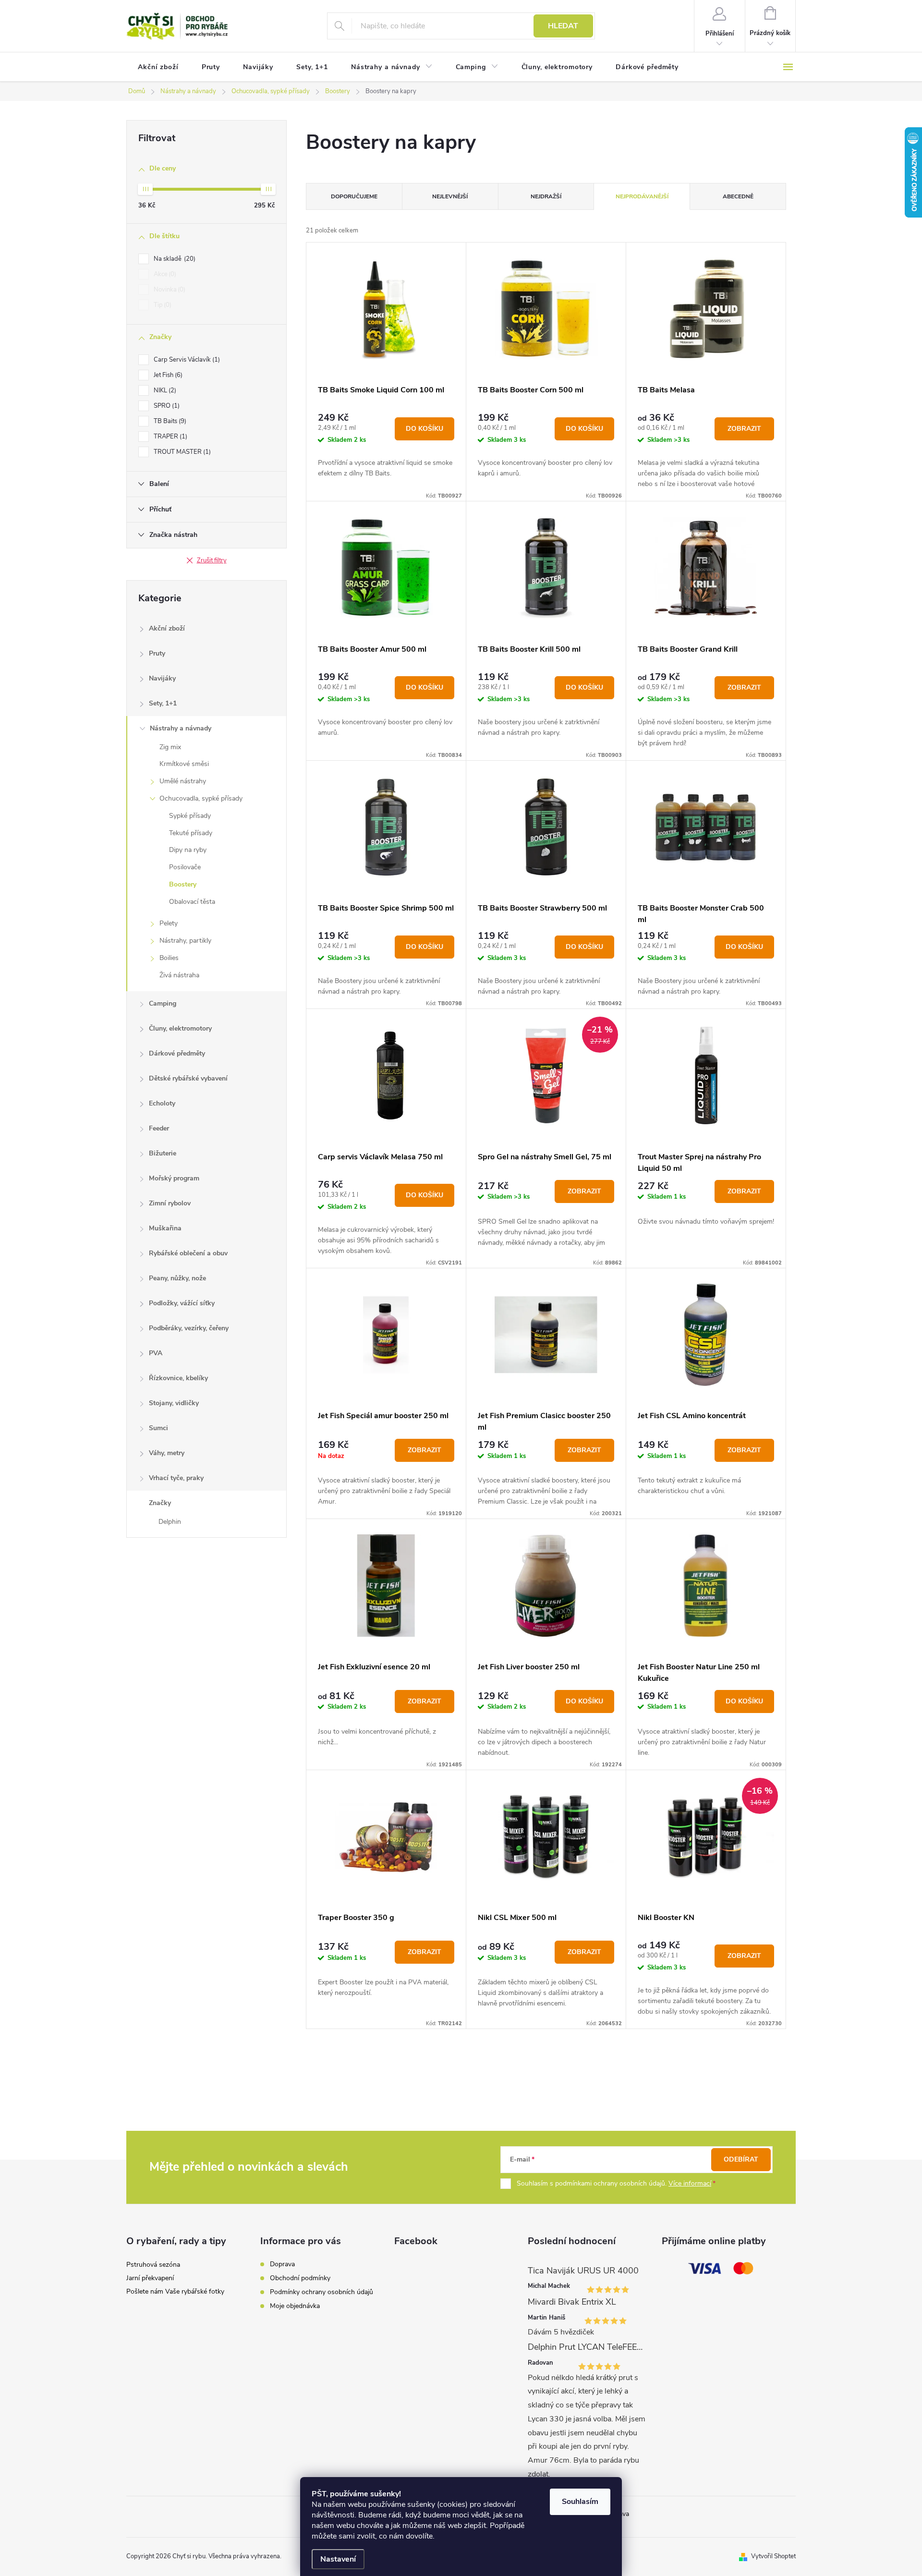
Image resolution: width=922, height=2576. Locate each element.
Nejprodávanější (642, 196)
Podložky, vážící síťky (182, 1303)
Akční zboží (167, 628)
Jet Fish (167, 375)
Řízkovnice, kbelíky (178, 1378)
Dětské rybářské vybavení (188, 1078)
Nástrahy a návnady (181, 728)
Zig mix (170, 747)
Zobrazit (744, 429)
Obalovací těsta (192, 902)
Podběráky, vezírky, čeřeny (189, 1328)
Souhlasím (580, 2502)
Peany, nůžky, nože (177, 1278)
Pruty (157, 653)
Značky (160, 1503)
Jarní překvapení (150, 2278)
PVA (156, 1353)
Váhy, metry (167, 1453)
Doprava (282, 2264)
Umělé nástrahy (183, 781)
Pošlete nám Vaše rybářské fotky (175, 2291)
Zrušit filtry (212, 560)
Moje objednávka (295, 2306)
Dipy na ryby (188, 850)
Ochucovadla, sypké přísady (201, 798)
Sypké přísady (190, 816)
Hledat (563, 26)
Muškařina (165, 1228)
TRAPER (170, 437)
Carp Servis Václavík (186, 360)
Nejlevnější (450, 196)
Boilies (169, 958)
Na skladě (174, 259)
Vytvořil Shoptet (773, 2556)
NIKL (164, 390)
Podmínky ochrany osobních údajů (321, 2292)
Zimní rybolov (170, 1203)
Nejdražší (546, 196)
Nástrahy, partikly (185, 941)
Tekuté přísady (191, 833)
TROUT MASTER (181, 452)
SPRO (166, 406)
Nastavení (338, 2559)
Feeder (159, 1128)
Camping (163, 1003)
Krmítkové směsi (184, 764)
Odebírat (741, 2159)
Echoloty (162, 1103)
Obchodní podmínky (300, 2278)
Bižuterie (163, 1153)
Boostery (183, 884)
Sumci (158, 1428)
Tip (162, 305)
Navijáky (162, 678)
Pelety (169, 923)
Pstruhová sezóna (153, 2265)
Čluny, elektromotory (180, 1028)
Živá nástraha (179, 975)
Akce (164, 274)
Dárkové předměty (177, 1053)
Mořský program (174, 1178)
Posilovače (185, 867)
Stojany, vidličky (174, 1403)
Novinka (169, 290)
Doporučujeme (354, 196)
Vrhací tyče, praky (176, 1478)
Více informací (690, 2183)
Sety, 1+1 (163, 703)
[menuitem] (158, 67)
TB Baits (169, 421)
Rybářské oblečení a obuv (188, 1253)
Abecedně (738, 196)
